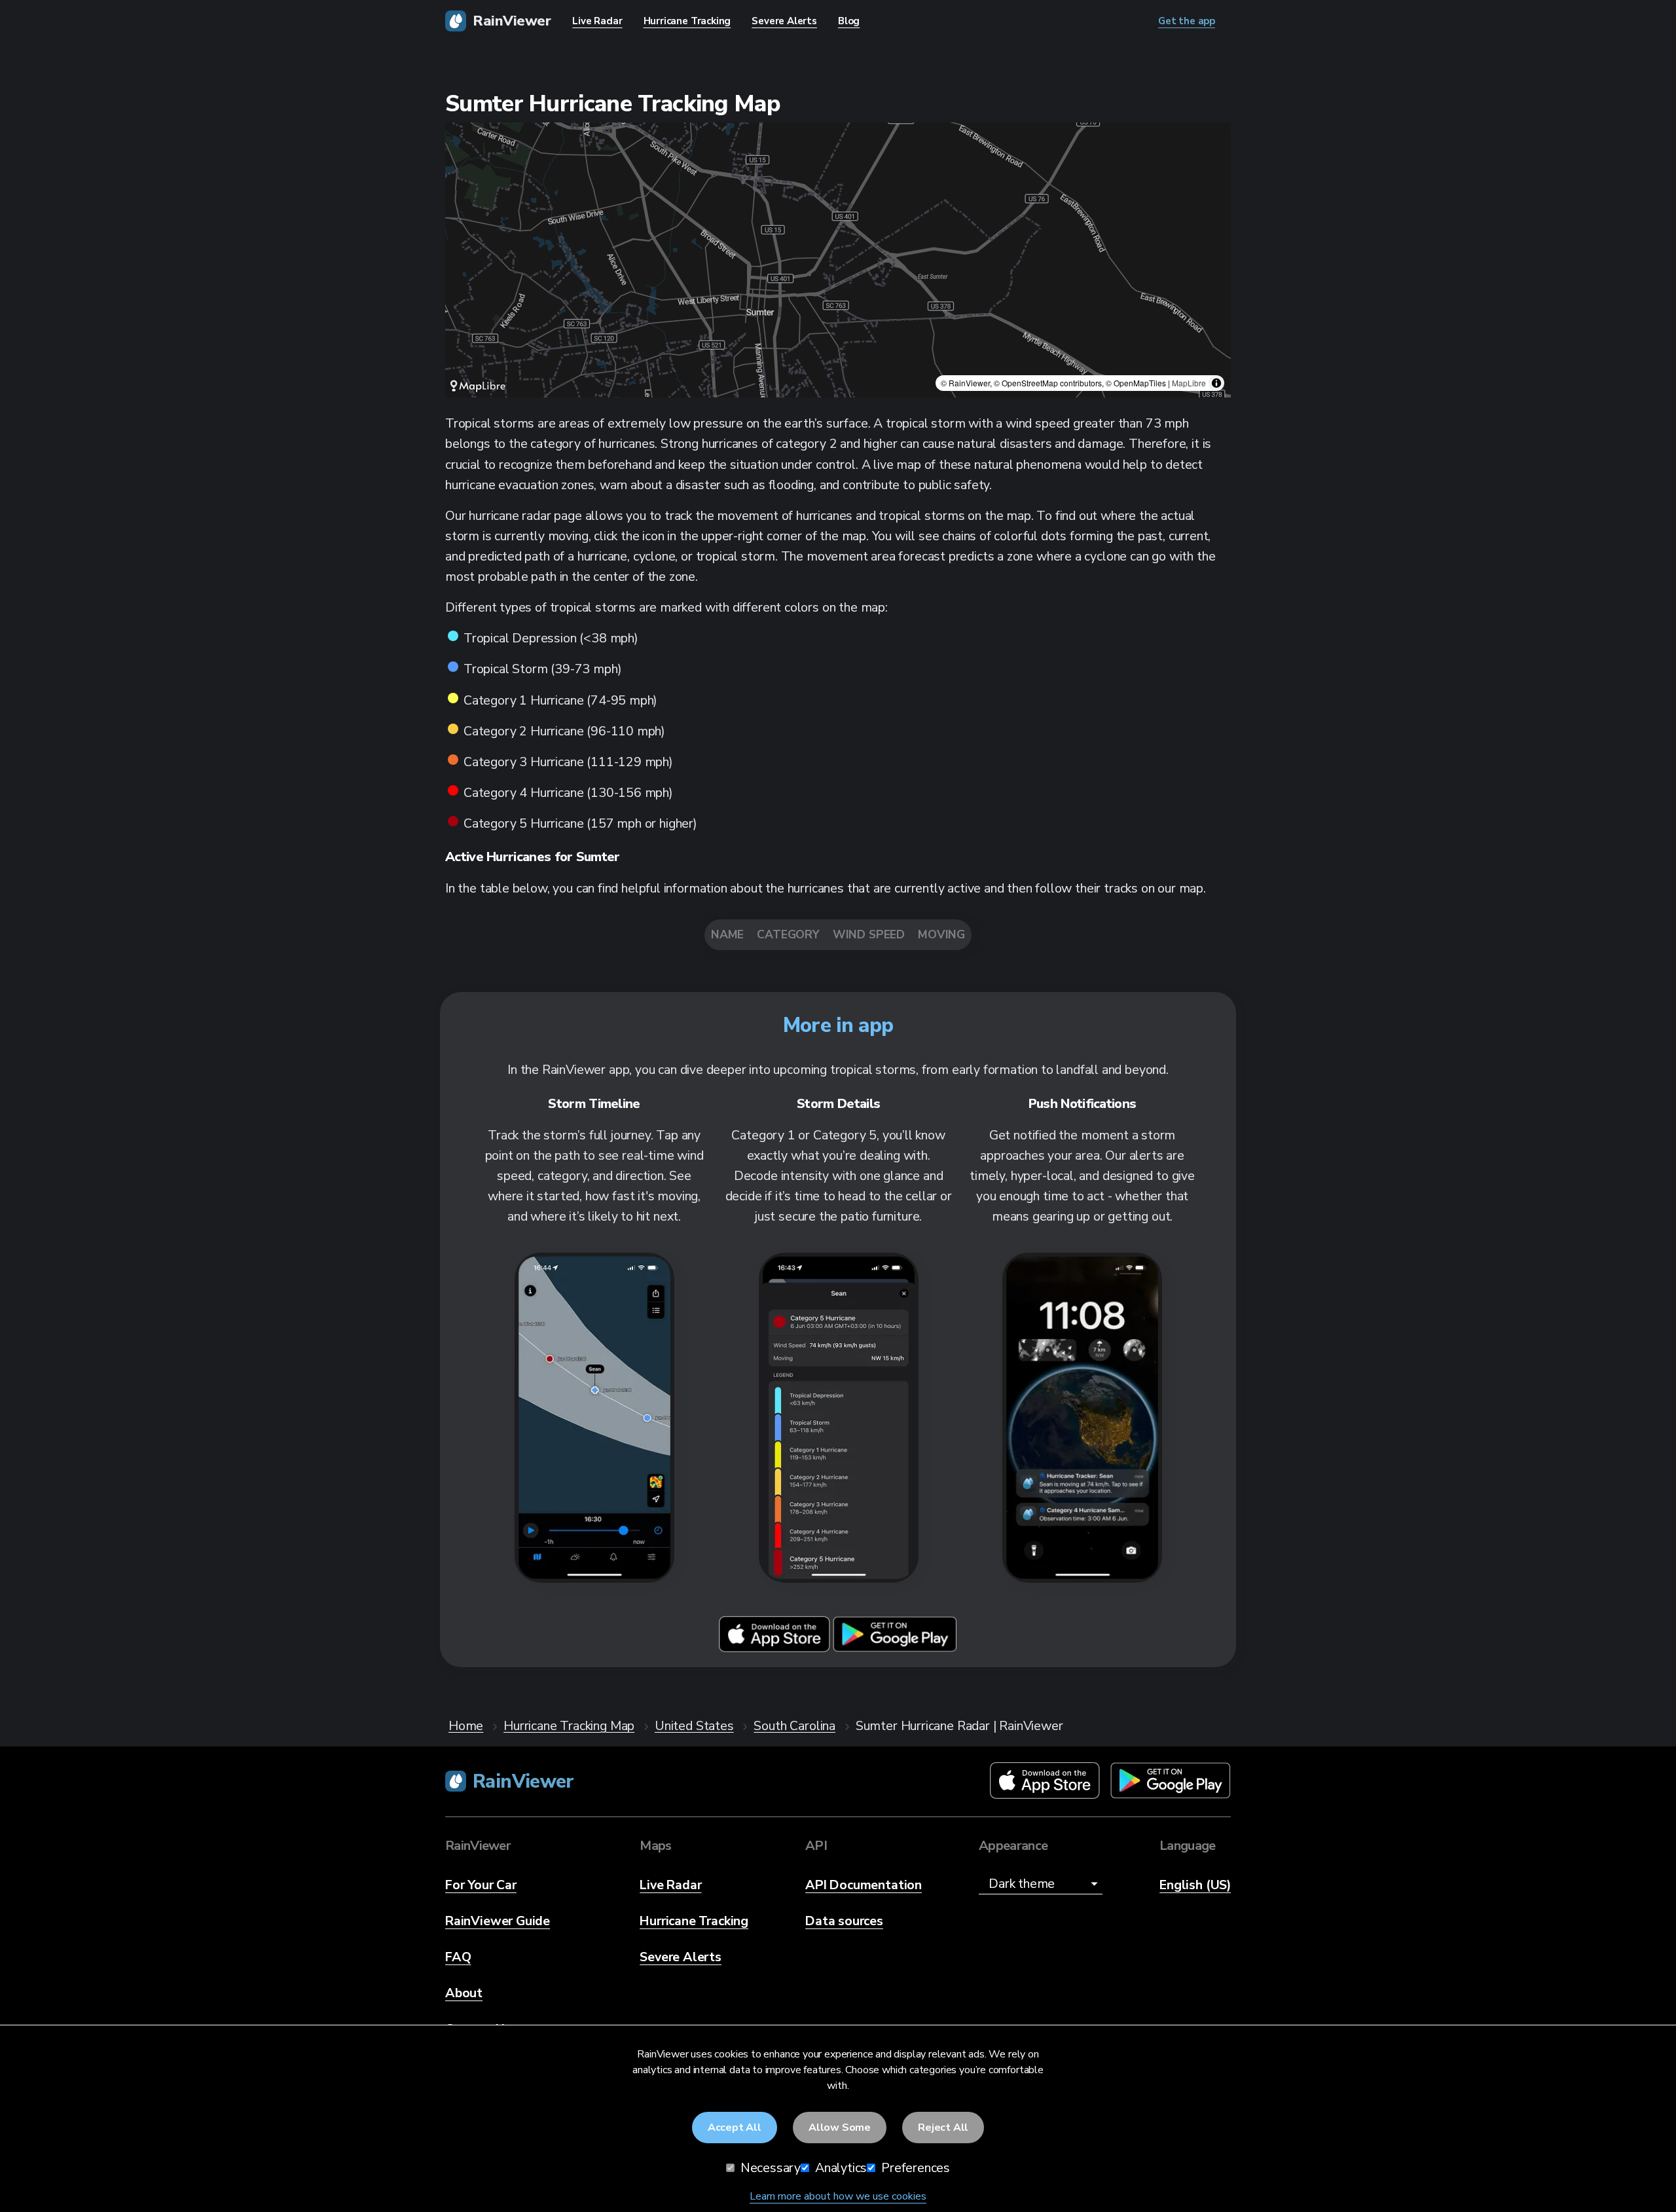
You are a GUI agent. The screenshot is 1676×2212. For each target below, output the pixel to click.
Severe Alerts (681, 1957)
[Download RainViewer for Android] (895, 1649)
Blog (849, 21)
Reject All (943, 2128)
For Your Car (481, 1885)
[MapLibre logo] (478, 386)
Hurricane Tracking (694, 1921)
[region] (838, 260)
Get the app (1187, 21)
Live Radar (670, 1885)
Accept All (735, 2128)
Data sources (844, 1921)
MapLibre (1189, 383)
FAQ (458, 1957)
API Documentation (864, 1885)
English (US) (1195, 1885)
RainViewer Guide (498, 1921)
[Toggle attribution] (1216, 383)
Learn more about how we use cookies (838, 2196)
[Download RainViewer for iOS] (776, 1649)
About (464, 1993)
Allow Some (840, 2128)
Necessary (769, 2168)
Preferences (914, 2168)
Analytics (839, 2168)
